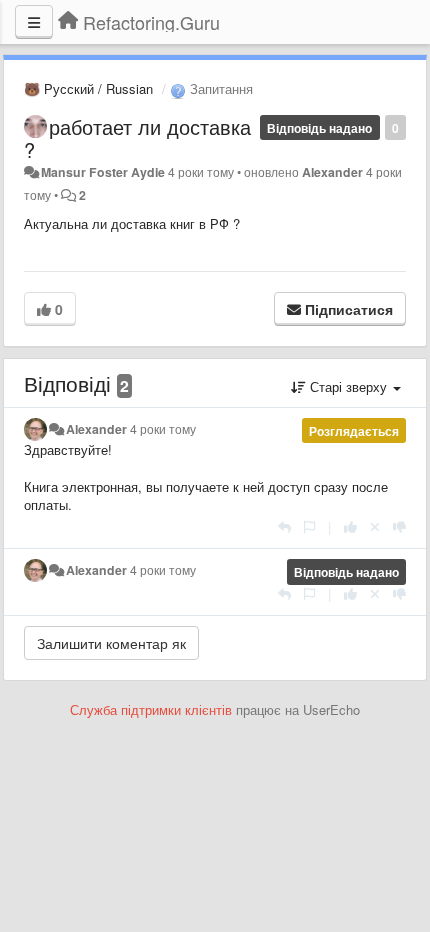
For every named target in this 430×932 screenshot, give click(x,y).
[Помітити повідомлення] (309, 526)
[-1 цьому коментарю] (399, 526)
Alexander (332, 172)
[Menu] (34, 22)
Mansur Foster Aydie (103, 172)
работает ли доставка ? (137, 138)
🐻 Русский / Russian (88, 88)
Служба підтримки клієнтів (151, 709)
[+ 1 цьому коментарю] (350, 526)
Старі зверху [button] (348, 386)
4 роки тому (163, 429)
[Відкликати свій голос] (375, 526)
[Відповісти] (284, 526)
